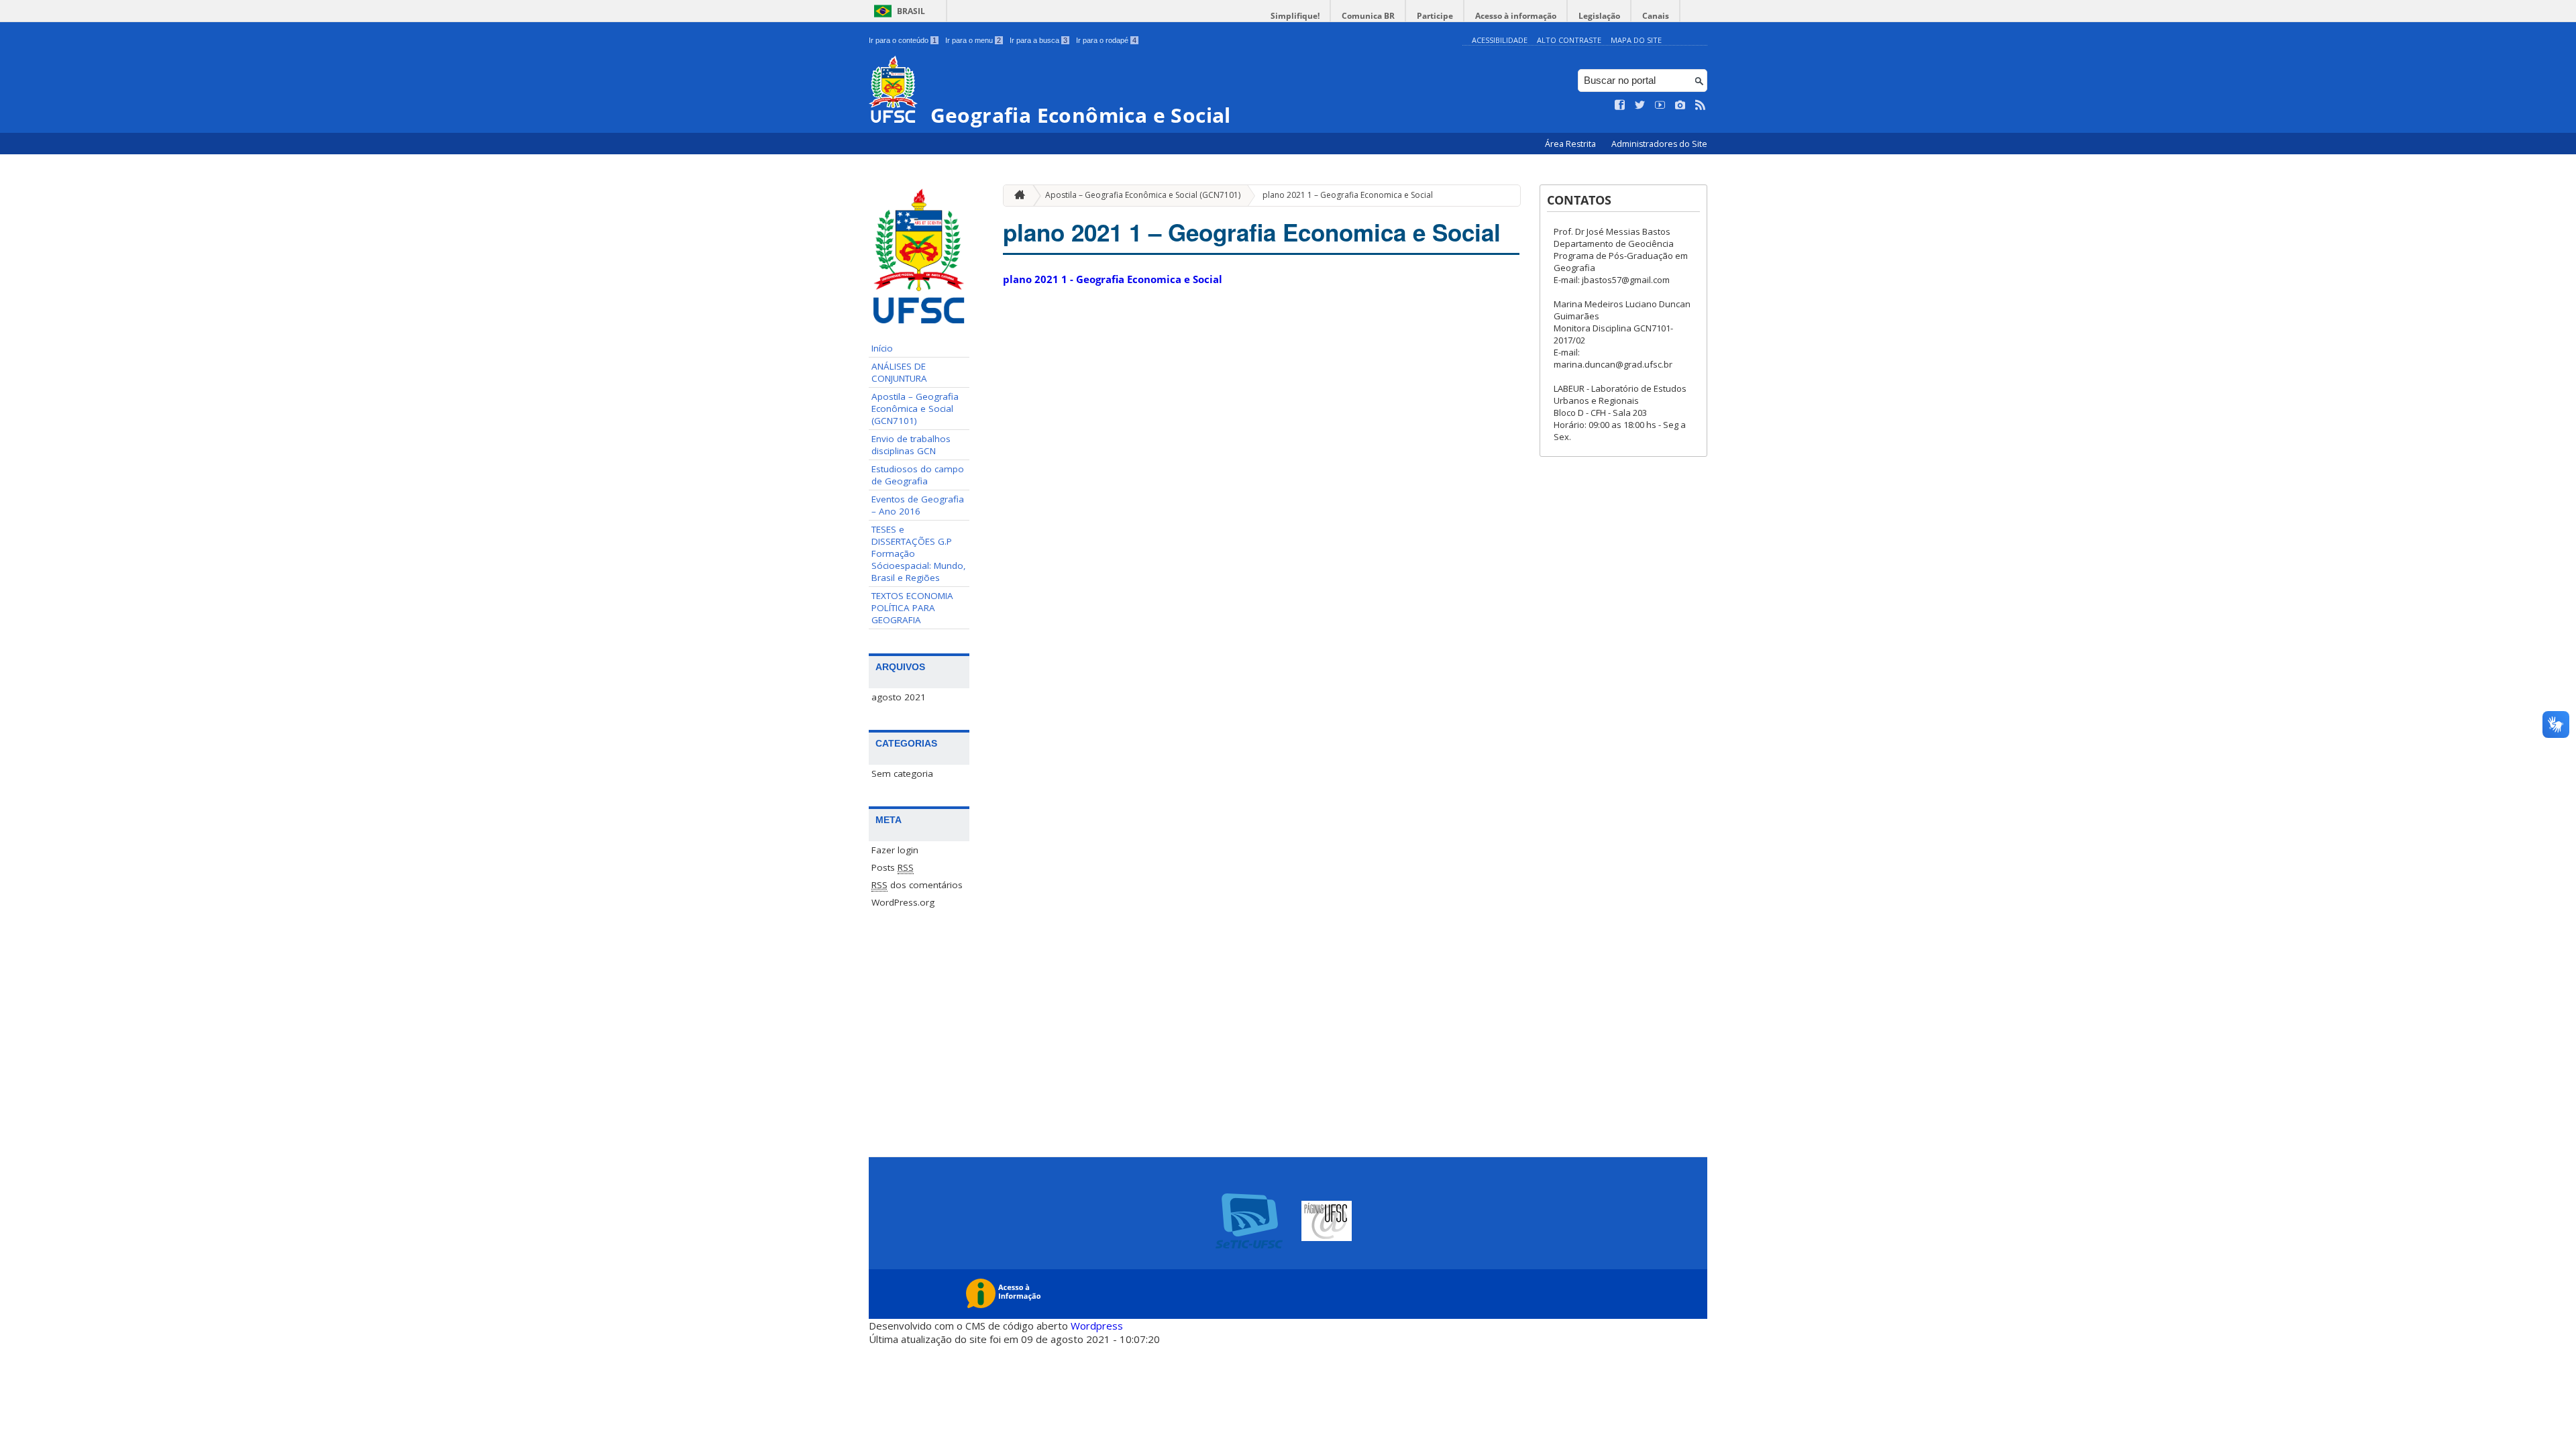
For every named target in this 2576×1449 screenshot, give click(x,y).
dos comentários (917, 885)
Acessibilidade (1500, 40)
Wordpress (1097, 1326)
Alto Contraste (1569, 40)
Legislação (1599, 16)
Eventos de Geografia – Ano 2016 (918, 505)
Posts (893, 867)
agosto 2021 (899, 697)
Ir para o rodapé (1106, 40)
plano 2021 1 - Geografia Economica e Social (1113, 279)
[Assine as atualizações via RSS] (1701, 105)
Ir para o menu (973, 40)
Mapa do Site (1636, 40)
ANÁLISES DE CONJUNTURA (899, 372)
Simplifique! (1295, 16)
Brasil (911, 11)
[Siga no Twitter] (1640, 105)
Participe (1435, 16)
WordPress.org (903, 902)
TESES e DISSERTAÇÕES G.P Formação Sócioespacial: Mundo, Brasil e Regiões (919, 553)
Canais (1656, 16)
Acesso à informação (1516, 16)
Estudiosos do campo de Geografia (918, 475)
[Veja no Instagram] (1680, 105)
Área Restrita (1571, 144)
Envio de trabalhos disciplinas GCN (911, 445)
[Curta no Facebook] (1620, 105)
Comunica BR (1368, 16)
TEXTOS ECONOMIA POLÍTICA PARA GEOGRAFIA (912, 608)
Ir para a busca (1038, 40)
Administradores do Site (1659, 144)
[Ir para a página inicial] (1016, 196)
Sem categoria (902, 773)
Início (882, 348)
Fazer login (895, 850)
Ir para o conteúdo (903, 40)
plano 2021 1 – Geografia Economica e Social (1348, 195)
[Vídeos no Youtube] (1660, 105)
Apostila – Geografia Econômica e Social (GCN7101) (915, 409)
